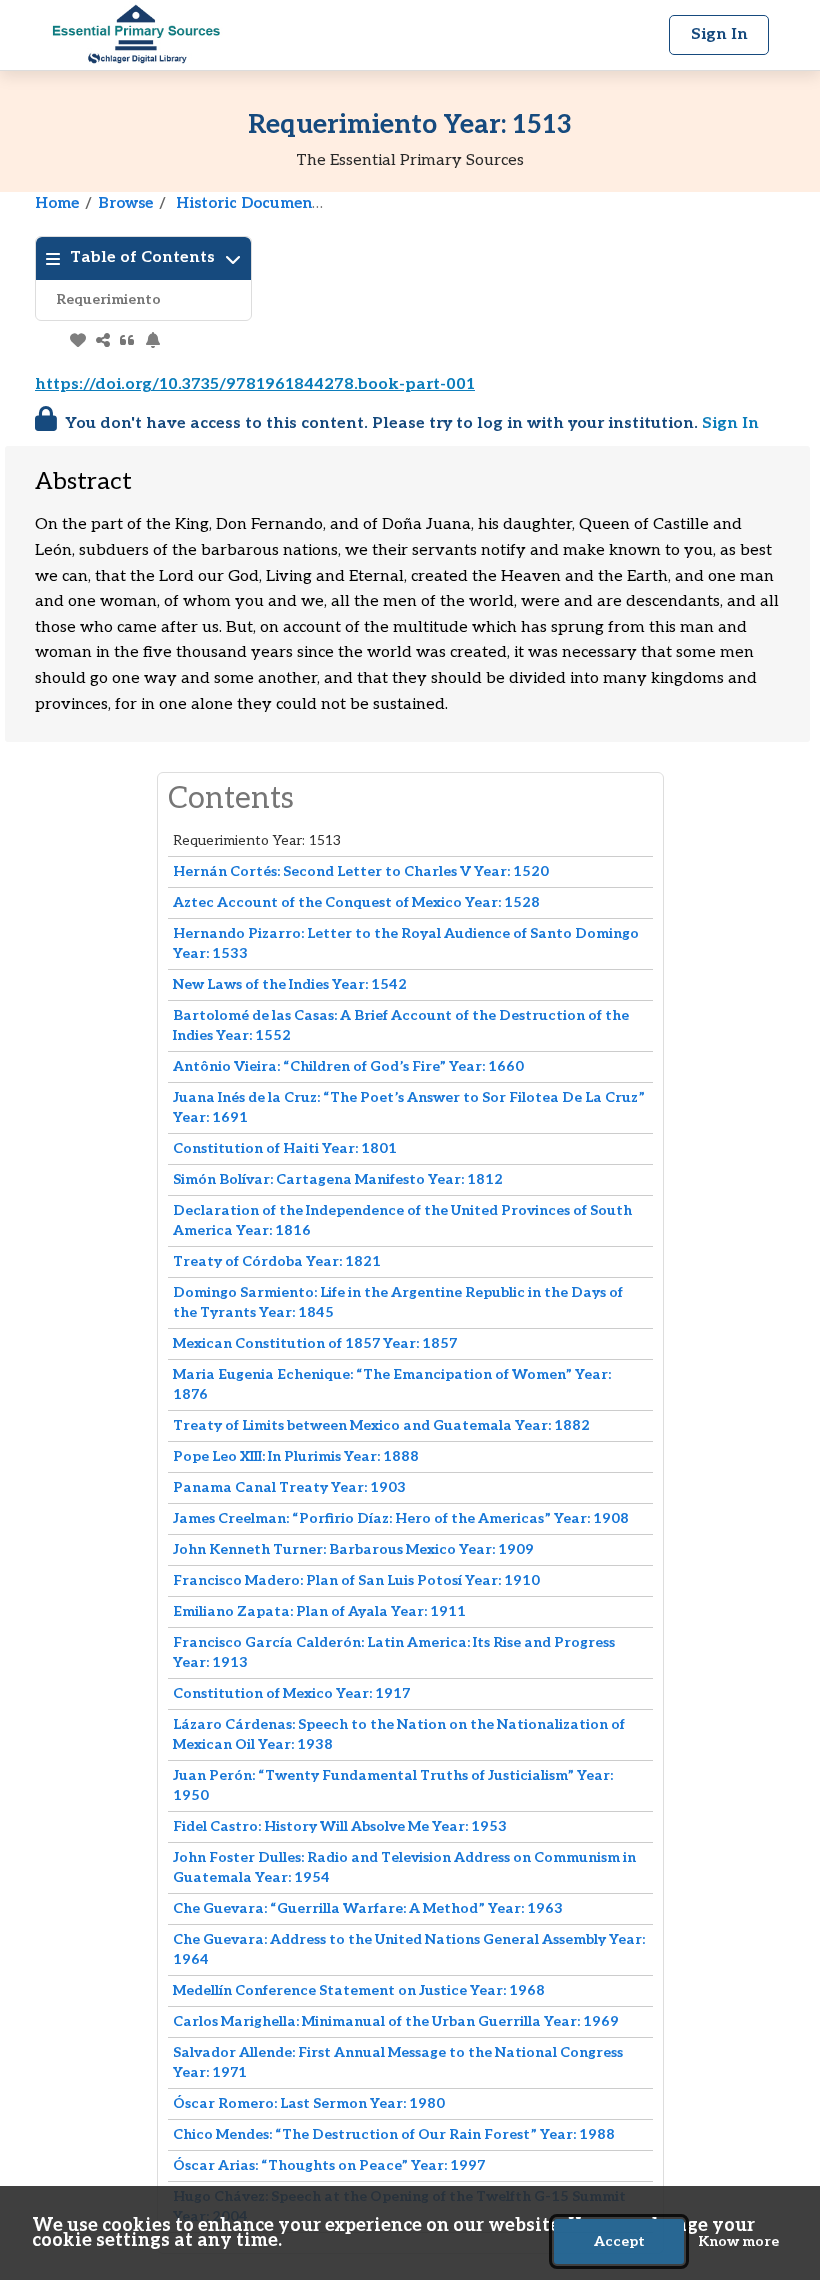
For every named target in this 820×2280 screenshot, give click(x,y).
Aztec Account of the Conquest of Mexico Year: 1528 (356, 902)
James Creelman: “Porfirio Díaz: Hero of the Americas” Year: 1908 (401, 1518)
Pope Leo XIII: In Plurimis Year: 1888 (296, 1456)
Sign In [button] (719, 34)
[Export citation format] (127, 340)
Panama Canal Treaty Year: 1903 (289, 1487)
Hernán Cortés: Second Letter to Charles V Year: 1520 (361, 871)
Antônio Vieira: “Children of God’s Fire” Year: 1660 (348, 1066)
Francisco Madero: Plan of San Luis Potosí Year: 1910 (356, 1580)
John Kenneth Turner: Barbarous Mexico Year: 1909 (353, 1549)
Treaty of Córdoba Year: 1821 (277, 1261)
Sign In (730, 423)
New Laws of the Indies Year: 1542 (290, 984)
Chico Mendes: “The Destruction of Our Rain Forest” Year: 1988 (394, 2134)
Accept (619, 2241)
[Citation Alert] (152, 340)
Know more (738, 2241)
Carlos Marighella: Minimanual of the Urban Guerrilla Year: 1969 (396, 2021)
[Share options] (102, 340)
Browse (125, 203)
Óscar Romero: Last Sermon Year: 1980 (309, 2103)
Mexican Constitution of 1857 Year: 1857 (315, 1343)
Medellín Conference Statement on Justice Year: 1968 (359, 1990)
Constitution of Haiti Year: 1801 (285, 1148)
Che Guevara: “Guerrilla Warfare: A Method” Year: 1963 (368, 1908)
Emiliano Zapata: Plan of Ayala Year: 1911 (319, 1611)
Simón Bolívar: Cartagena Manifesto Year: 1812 (338, 1179)
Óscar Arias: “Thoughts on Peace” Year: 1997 (329, 2165)
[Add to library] (77, 340)
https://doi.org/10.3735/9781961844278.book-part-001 (255, 384)
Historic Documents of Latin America (316, 203)
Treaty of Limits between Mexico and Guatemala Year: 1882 (381, 1425)
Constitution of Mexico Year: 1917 (291, 1693)
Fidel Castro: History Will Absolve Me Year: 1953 (340, 1826)
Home (57, 203)
